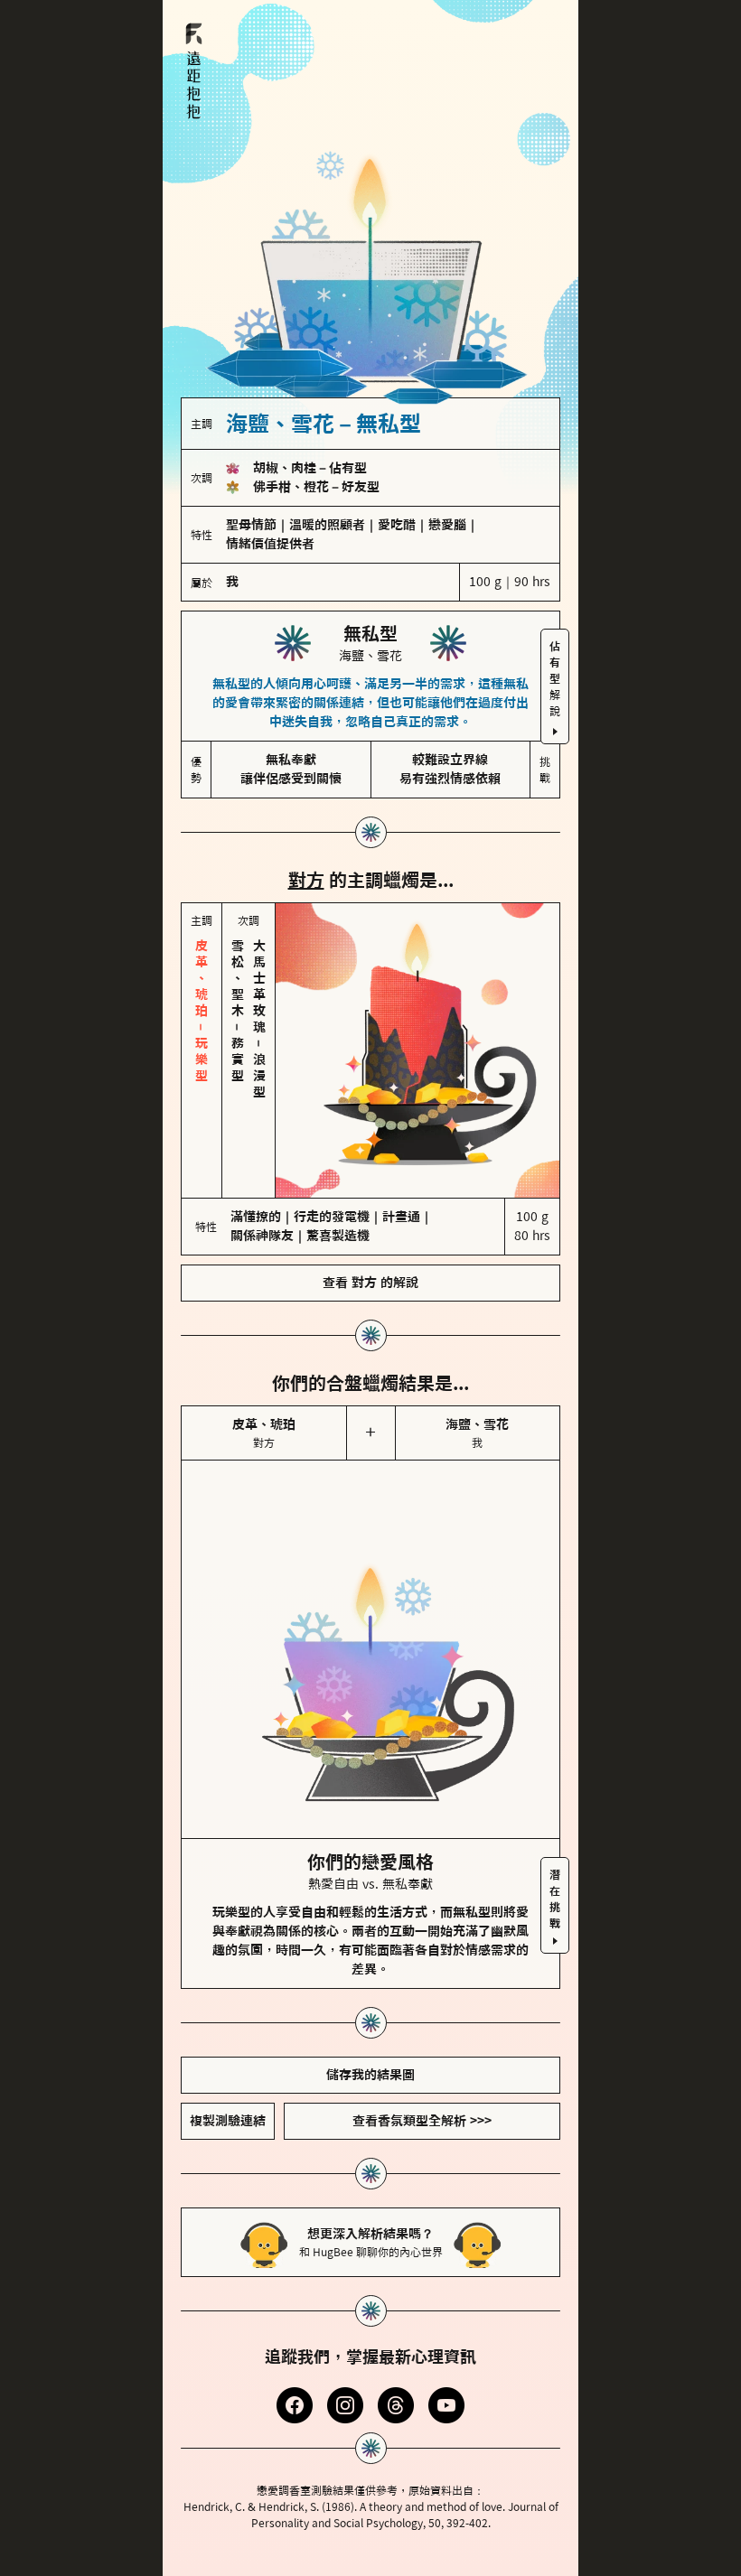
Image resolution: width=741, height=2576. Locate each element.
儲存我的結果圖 (370, 2075)
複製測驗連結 (228, 2121)
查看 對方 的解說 (370, 1283)
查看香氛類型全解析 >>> (422, 2121)
